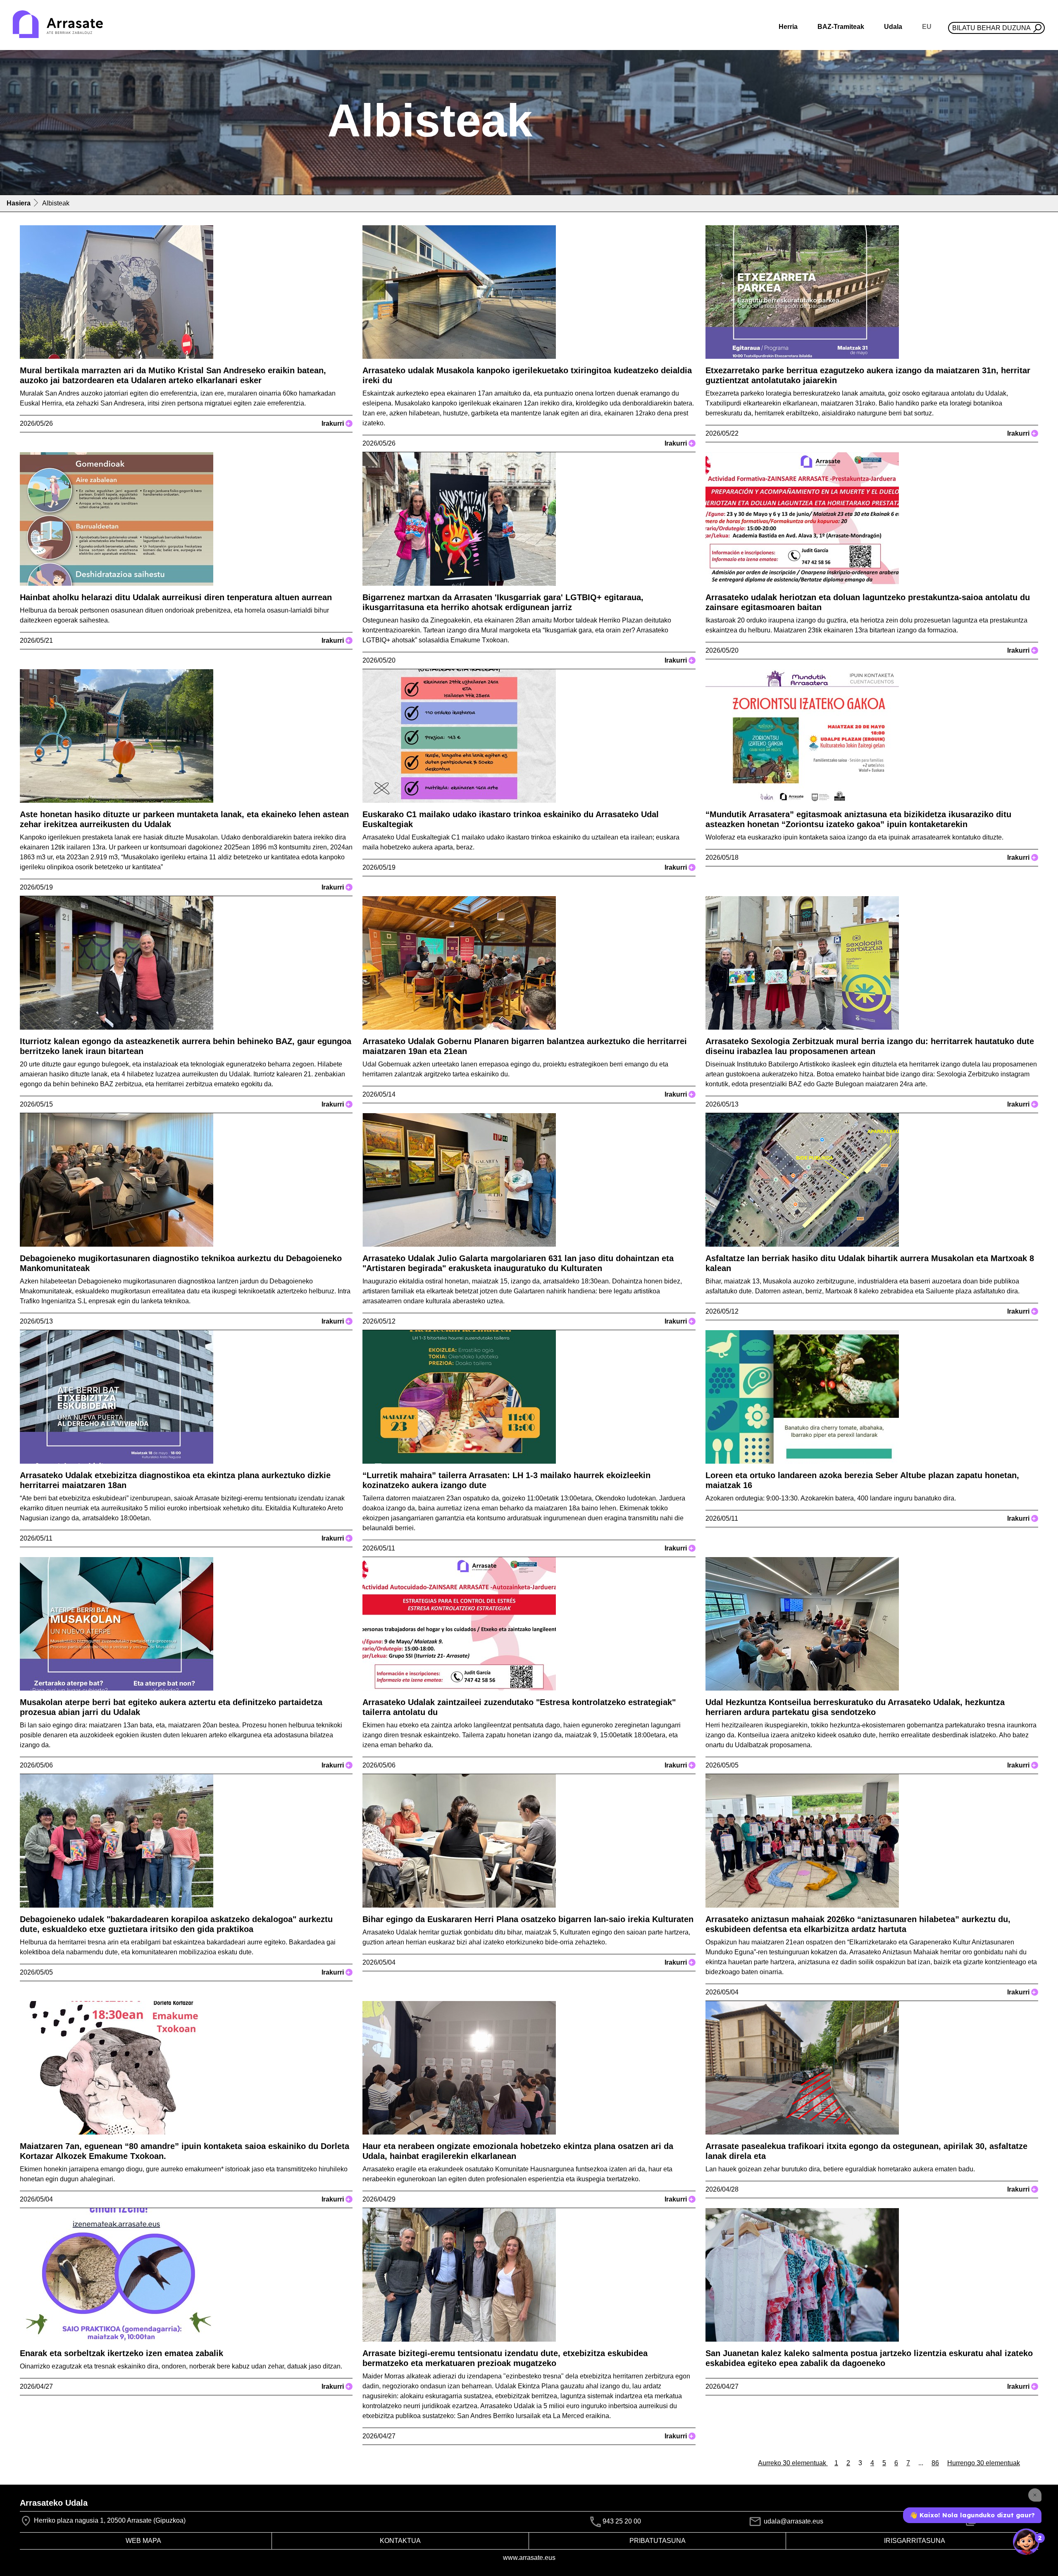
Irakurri (336, 423)
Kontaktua (400, 2541)
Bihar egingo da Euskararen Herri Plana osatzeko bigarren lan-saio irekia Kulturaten (528, 1919)
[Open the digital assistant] (1026, 2542)
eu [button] (927, 27)
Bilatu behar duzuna (991, 28)
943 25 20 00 (622, 2522)
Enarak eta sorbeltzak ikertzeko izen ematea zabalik (122, 2353)
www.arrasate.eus (529, 2558)
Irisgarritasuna (915, 2541)
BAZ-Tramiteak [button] (841, 27)
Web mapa (143, 2541)
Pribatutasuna (658, 2541)
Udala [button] (893, 27)
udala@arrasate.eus (793, 2521)
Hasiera (19, 203)
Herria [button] (788, 27)
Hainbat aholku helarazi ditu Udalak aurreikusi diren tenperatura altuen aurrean (176, 597)
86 (935, 2463)
